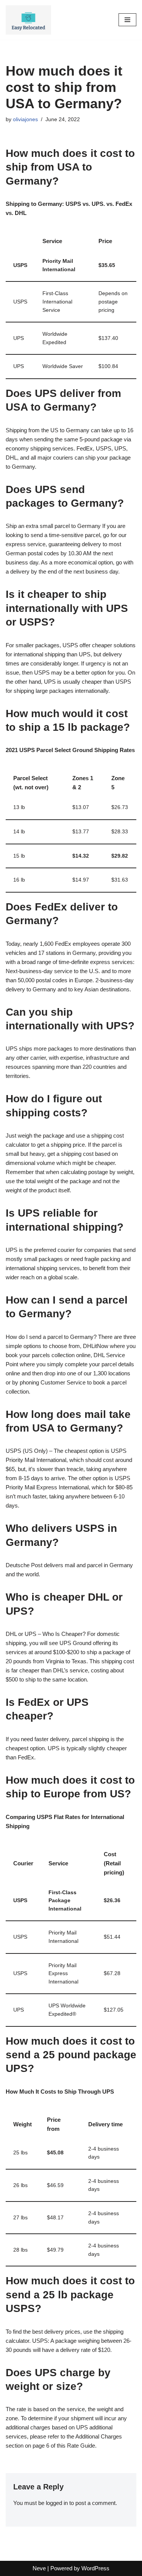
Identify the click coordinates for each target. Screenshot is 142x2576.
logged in (57, 2503)
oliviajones (25, 119)
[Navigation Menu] (127, 20)
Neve (39, 2568)
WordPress (95, 2568)
